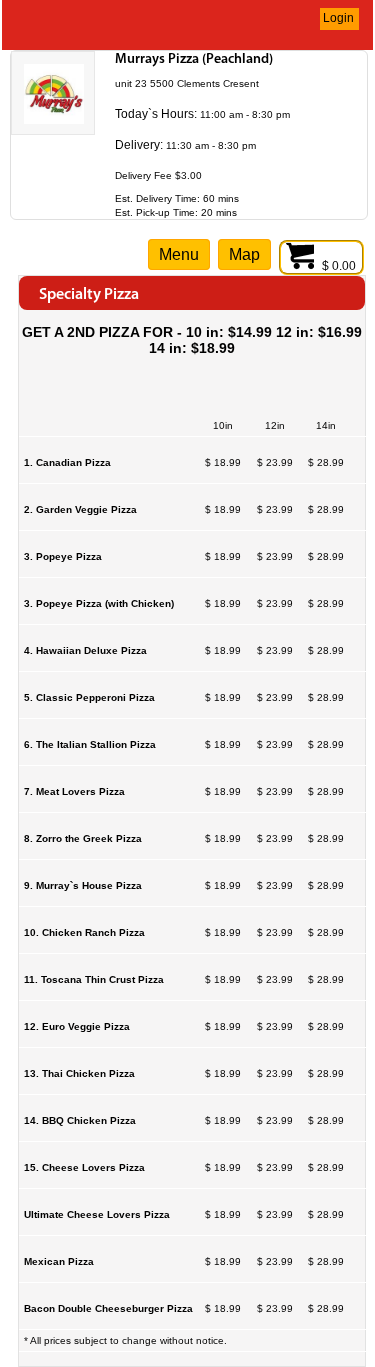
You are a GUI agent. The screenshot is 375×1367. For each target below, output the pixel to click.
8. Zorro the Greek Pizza (83, 838)
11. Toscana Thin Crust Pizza (94, 979)
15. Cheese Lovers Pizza (84, 1167)
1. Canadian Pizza (67, 462)
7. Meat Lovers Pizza (74, 791)
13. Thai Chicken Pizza (79, 1073)
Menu (179, 254)
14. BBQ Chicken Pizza (80, 1120)
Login (338, 18)
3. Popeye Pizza (63, 556)
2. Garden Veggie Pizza (80, 509)
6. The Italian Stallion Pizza (90, 744)
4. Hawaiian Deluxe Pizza (85, 650)
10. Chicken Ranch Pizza (84, 932)
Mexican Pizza (59, 1261)
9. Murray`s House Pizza (83, 885)
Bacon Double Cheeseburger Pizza (108, 1308)
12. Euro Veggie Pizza (77, 1026)
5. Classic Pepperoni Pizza (89, 697)
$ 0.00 (340, 266)
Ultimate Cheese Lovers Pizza (97, 1214)
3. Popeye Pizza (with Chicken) (99, 603)
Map (244, 254)
